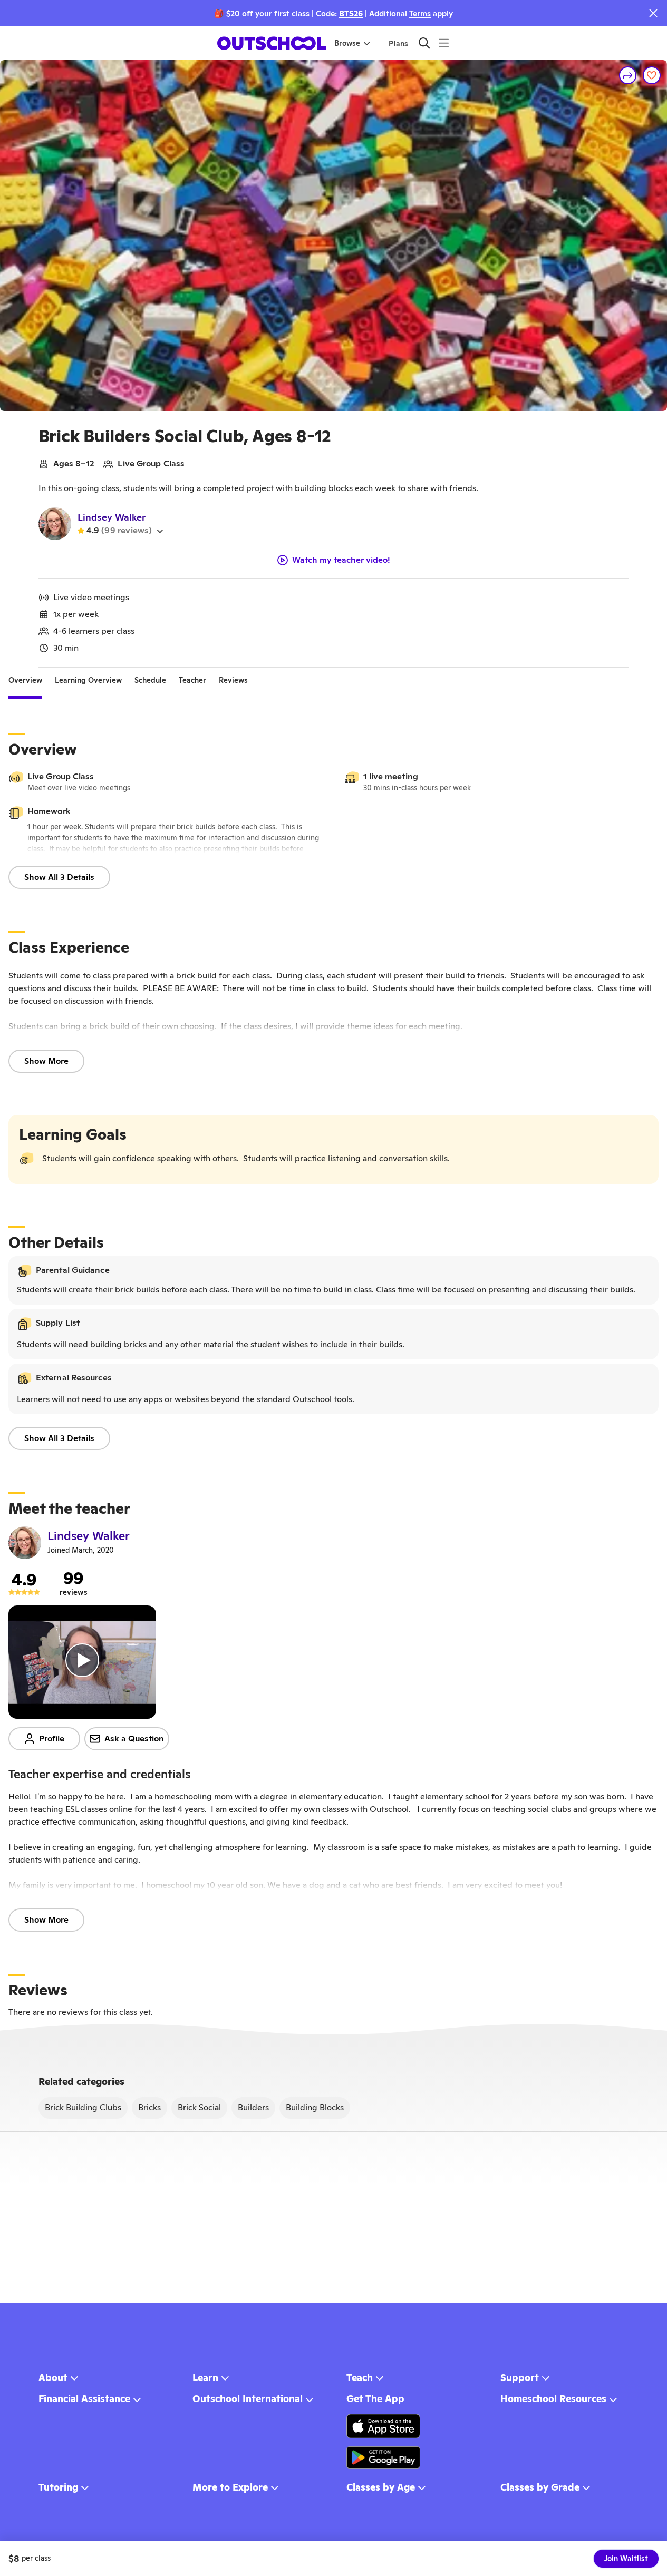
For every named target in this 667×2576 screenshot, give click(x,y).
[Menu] (444, 43)
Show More (46, 1061)
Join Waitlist (626, 2559)
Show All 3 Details (59, 877)
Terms (420, 13)
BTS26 (351, 13)
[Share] (628, 75)
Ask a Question (134, 1738)
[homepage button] (272, 43)
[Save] (652, 75)
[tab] (25, 680)
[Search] (424, 43)
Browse (347, 43)
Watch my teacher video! (341, 560)
